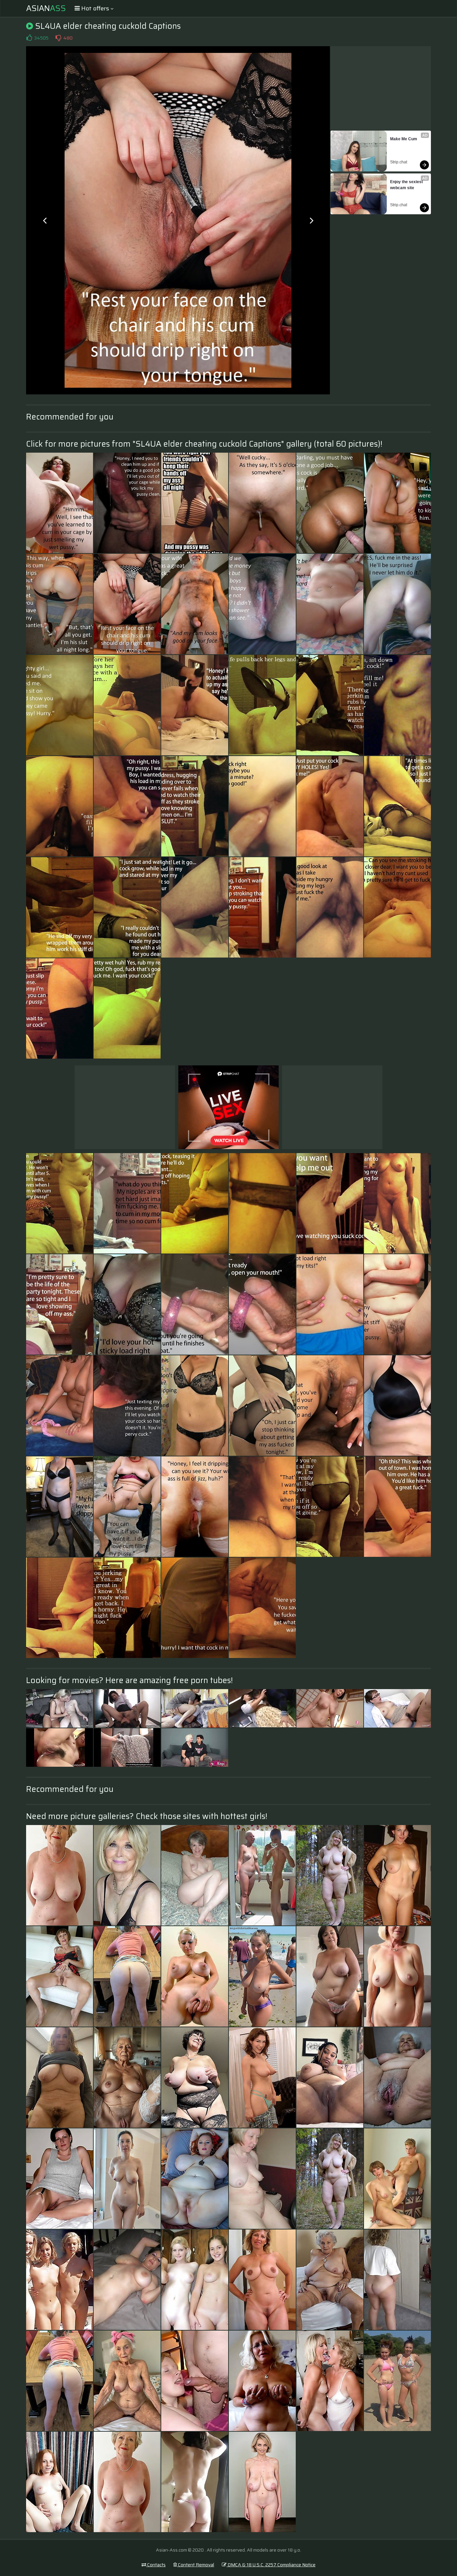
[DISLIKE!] (58, 38)
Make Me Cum (404, 139)
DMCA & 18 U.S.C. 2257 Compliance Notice (271, 2565)
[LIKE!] (29, 38)
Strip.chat (399, 162)
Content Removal (196, 2565)
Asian (46, 8)
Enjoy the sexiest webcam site (407, 185)
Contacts (156, 2565)
